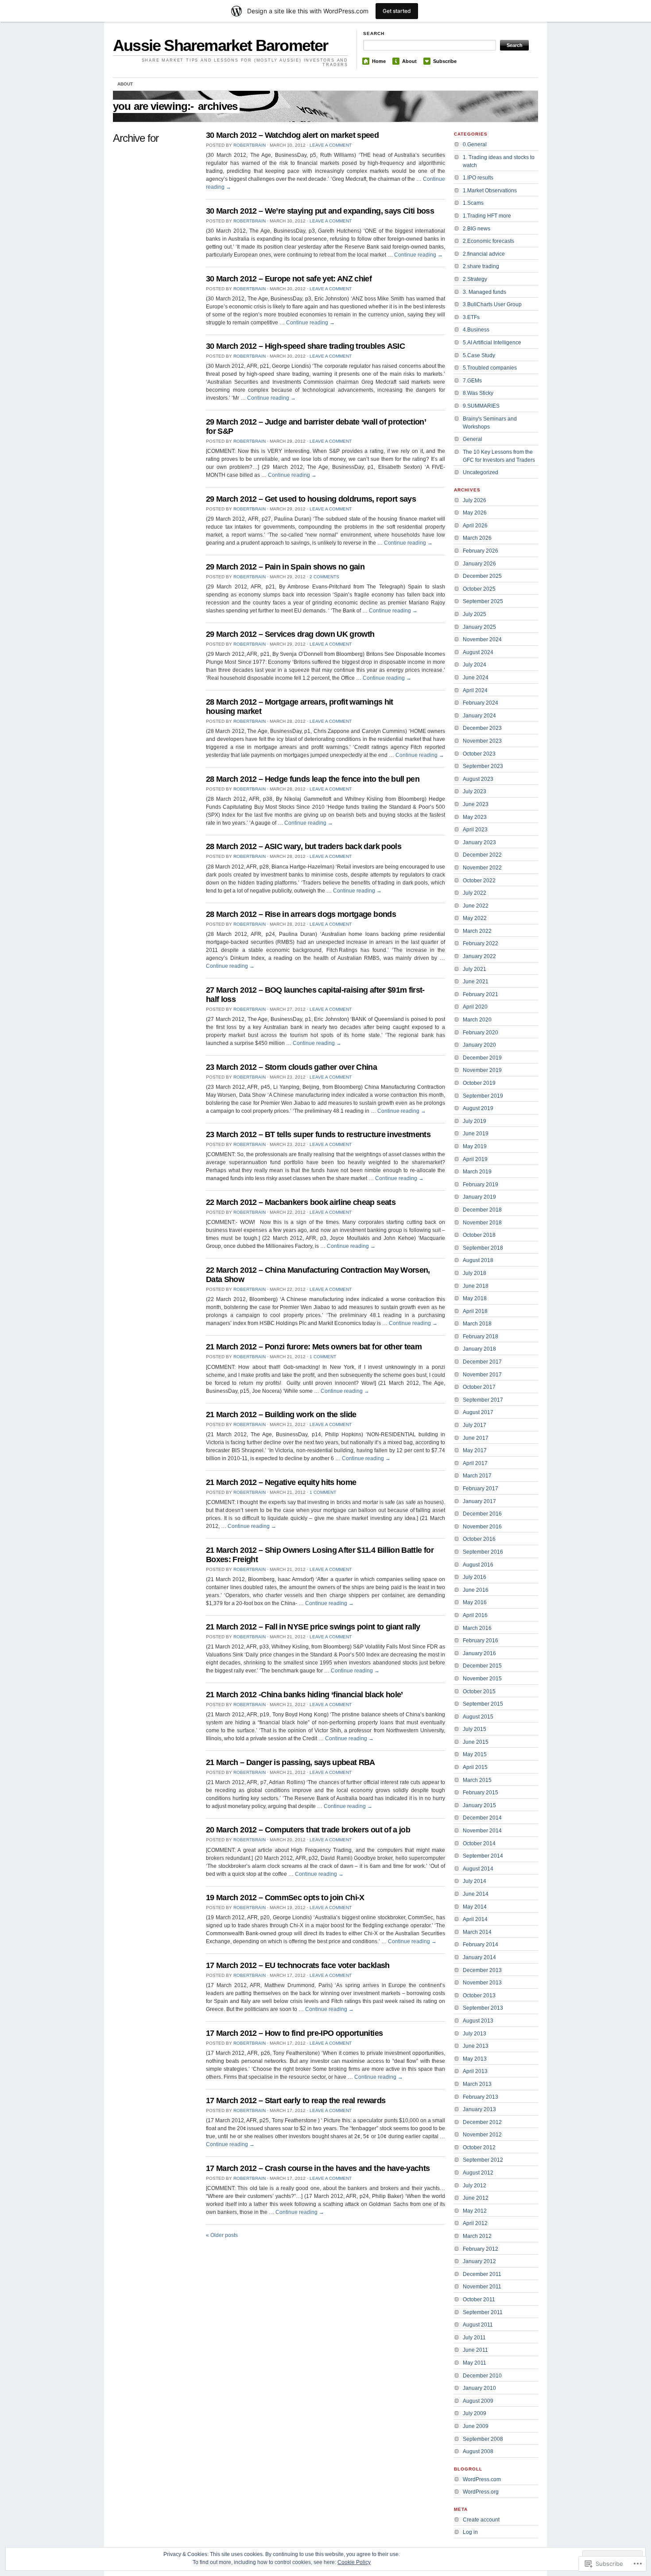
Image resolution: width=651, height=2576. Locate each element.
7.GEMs (472, 381)
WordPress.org (481, 2492)
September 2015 (483, 1704)
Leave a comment (331, 145)
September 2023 (483, 766)
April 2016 (475, 1615)
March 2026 (477, 538)
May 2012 (475, 2211)
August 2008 (478, 2451)
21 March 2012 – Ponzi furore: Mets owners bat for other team (314, 1347)
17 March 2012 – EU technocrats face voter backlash (298, 1965)
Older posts (222, 2235)
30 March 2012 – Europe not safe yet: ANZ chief (289, 279)
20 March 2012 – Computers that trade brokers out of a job (308, 1830)
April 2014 (475, 1919)
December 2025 (482, 576)
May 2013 (475, 2059)
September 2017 (483, 1400)
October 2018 (479, 1235)
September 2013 (483, 2008)
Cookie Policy (354, 2562)
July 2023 (475, 791)
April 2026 (475, 526)
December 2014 (482, 1818)
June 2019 (476, 1134)
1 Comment (323, 1357)
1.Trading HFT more (487, 216)
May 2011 (475, 2363)
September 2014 (483, 1856)
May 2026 (475, 513)
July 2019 (475, 1121)
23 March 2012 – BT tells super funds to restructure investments (318, 1134)
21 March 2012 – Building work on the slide (281, 1415)
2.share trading (481, 266)
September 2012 (483, 2160)
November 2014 (482, 1831)
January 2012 (479, 2261)
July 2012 (475, 2186)
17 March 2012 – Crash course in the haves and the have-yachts (318, 2168)
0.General (475, 144)
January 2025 (479, 627)
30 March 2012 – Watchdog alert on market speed (292, 135)
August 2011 (478, 2325)
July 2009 (475, 2413)
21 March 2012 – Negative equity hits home (281, 1482)
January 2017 (479, 1501)
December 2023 (482, 728)
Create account (481, 2520)
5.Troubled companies (490, 368)
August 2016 (478, 1565)
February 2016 (480, 1641)
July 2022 (475, 893)
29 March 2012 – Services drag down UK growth (290, 634)
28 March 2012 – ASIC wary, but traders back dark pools (304, 846)
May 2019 (475, 1146)
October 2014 (479, 1843)
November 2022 (482, 868)
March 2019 (477, 1172)
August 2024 (478, 652)
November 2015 (482, 1679)
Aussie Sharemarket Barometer (221, 45)
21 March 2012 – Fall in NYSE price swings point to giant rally (313, 1627)
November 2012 (482, 2135)
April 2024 (475, 690)
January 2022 (479, 956)
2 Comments (324, 577)
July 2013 (475, 2034)
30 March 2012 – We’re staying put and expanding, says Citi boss (320, 211)
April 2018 (475, 1311)
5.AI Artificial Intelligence (492, 343)
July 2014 (475, 1881)
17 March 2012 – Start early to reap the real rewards (296, 2101)
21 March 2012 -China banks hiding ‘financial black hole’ (304, 1695)
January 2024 (479, 716)
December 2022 (482, 855)
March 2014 (477, 1932)
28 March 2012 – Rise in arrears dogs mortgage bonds (301, 914)
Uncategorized (480, 472)
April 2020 (475, 1007)
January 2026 (479, 564)
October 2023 (479, 754)
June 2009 (476, 2426)
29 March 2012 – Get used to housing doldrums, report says (311, 499)
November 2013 (482, 1983)
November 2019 (482, 1070)
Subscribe (445, 61)
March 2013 (477, 2084)
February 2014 (480, 1945)
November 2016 (482, 1527)
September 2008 (483, 2439)
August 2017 (478, 1412)
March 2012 (477, 2236)
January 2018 (479, 1349)
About (409, 61)
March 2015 (477, 1780)
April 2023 (475, 830)
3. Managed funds (484, 292)
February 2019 (480, 1185)
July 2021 (475, 969)
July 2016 (475, 1577)
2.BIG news (477, 229)
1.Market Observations (490, 191)
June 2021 (476, 982)
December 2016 (482, 1514)
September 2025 (483, 601)
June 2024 (476, 678)
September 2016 (483, 1552)
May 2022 (475, 918)
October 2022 (479, 881)
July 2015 (475, 1729)
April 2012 (475, 2223)
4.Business (476, 330)
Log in (470, 2532)
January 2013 (479, 2109)
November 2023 (482, 741)
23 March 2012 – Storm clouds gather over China (291, 1067)
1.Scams (473, 203)
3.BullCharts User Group (492, 304)
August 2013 (478, 2021)
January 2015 (479, 1805)
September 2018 (483, 1248)
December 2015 (482, 1666)
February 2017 (480, 1489)
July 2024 (475, 665)
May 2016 (475, 1602)
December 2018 (482, 1210)
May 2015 (475, 1754)
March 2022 (477, 931)
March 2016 (477, 1628)
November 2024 (482, 639)
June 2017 (476, 1438)
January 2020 (479, 1045)
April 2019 (475, 1159)
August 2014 (478, 1869)
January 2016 (479, 1653)
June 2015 (476, 1742)
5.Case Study (479, 355)
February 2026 (480, 551)
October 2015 (479, 1691)
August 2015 (478, 1717)
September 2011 (483, 2312)
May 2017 (475, 1450)
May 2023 (475, 817)
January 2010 (479, 2388)
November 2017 (482, 1375)
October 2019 (479, 1083)
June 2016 (476, 1590)
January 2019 (479, 1197)
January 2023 (479, 842)
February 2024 (480, 703)
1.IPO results (478, 178)
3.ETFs (471, 317)
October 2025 (479, 589)
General (473, 439)
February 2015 (480, 1793)
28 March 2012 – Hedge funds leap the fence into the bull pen (313, 779)
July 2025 (475, 614)
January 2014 (479, 1957)
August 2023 (478, 779)
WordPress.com (482, 2479)
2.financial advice (484, 254)
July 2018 (475, 1273)
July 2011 (474, 2338)
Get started (397, 11)
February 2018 (480, 1337)
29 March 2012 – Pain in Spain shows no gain (285, 567)
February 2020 (480, 1033)
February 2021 (480, 994)
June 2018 (476, 1286)
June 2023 (476, 804)
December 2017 (482, 1362)
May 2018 (475, 1298)
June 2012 (476, 2198)
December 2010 (482, 2376)
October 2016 (479, 1539)
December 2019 (482, 1058)
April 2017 (475, 1463)
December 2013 (482, 1970)
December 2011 (482, 2274)
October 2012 (479, 2147)
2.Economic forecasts (488, 241)
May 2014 (475, 1907)
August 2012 (478, 2173)
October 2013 (479, 1995)
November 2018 (482, 1223)
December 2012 (482, 2122)
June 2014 (476, 1894)
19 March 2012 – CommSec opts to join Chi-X (285, 1898)
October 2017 (479, 1387)
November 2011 (482, 2287)
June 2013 (476, 2046)
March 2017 (477, 1476)
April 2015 (475, 1767)
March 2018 (477, 1324)
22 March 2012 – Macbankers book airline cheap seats (301, 1202)
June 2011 (475, 2350)
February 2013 (480, 2097)
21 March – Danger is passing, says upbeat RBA (291, 1762)
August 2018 (478, 1260)
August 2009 (478, 2401)
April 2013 (475, 2071)
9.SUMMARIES (481, 406)
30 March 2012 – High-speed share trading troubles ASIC (305, 346)
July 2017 (475, 1425)
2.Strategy (475, 279)
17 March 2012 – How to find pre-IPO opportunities (294, 2033)
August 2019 (478, 1108)
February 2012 (480, 2249)
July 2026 (475, 500)
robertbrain (250, 145)
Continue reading (418, 255)
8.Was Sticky (478, 393)
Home (379, 61)
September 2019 (483, 1096)
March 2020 (477, 1020)
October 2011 (479, 2299)
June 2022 (476, 906)
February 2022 (480, 943)
